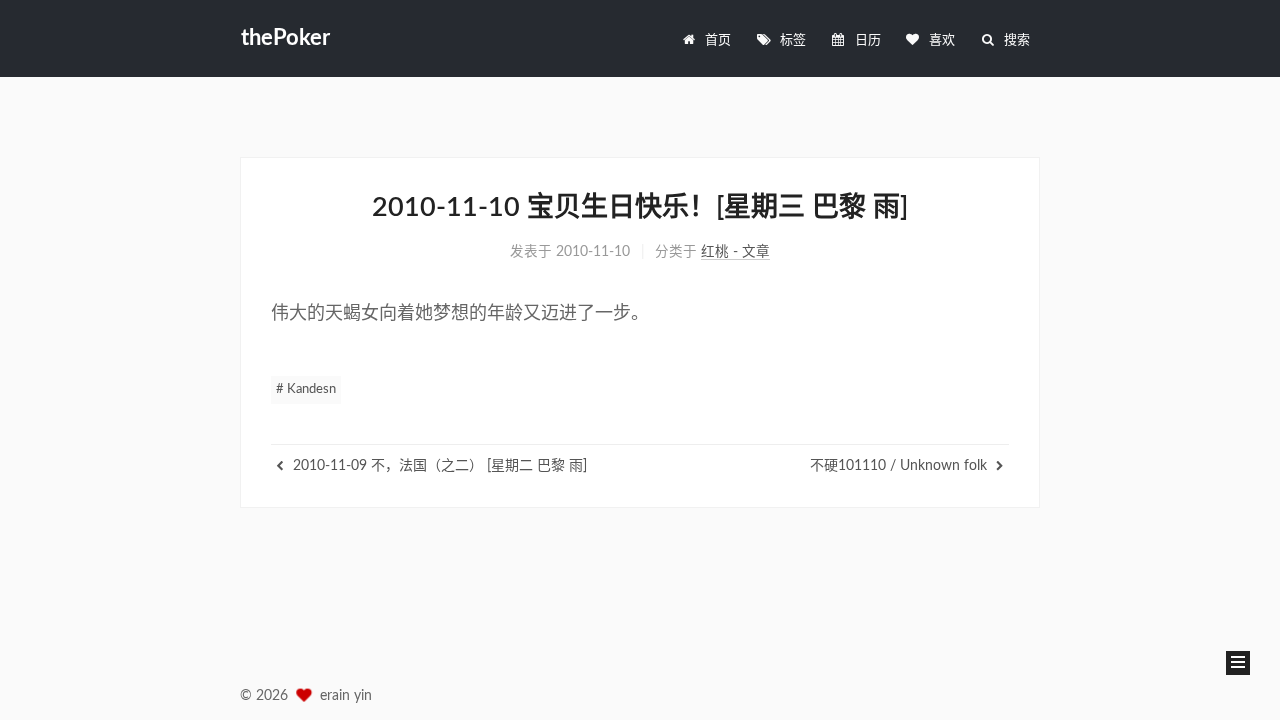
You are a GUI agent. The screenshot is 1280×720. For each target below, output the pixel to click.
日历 (868, 40)
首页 (718, 40)
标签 (793, 40)
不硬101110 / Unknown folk (900, 466)
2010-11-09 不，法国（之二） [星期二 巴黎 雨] (438, 466)
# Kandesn (306, 389)
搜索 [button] (1017, 40)
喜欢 (942, 40)
